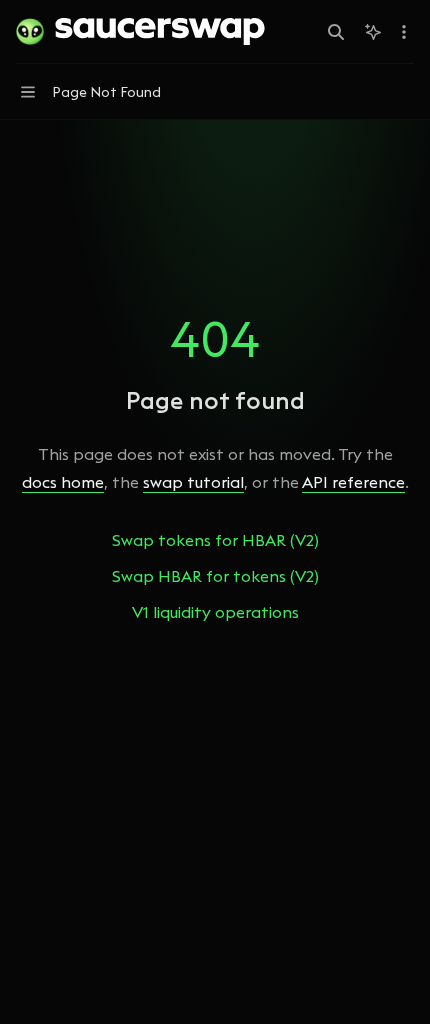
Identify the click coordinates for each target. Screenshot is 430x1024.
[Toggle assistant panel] (373, 32)
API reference (353, 482)
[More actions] (404, 32)
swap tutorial (193, 482)
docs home (63, 482)
